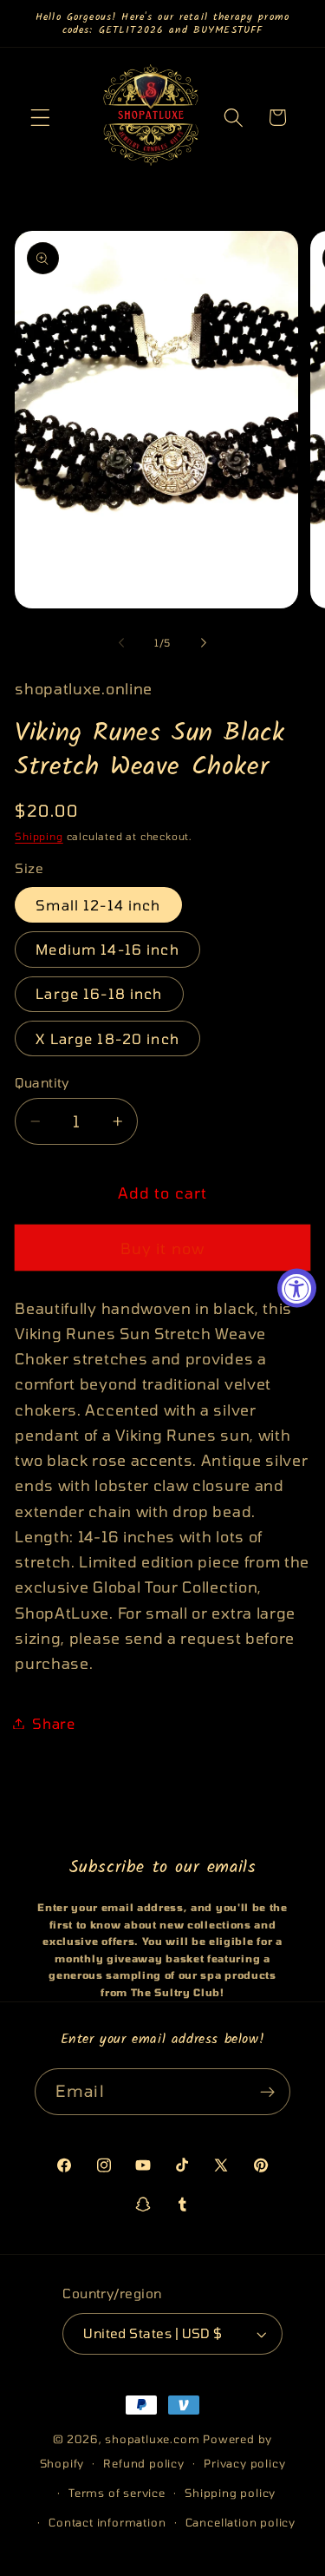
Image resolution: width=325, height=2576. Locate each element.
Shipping (39, 836)
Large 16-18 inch (99, 993)
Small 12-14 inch (98, 905)
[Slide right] (204, 642)
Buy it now (163, 1248)
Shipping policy (230, 2493)
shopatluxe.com (152, 2439)
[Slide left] (121, 642)
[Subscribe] (267, 2092)
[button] (40, 118)
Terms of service (117, 2493)
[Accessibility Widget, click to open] (297, 1288)
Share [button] (53, 1723)
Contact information (107, 2522)
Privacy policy (244, 2463)
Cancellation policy (240, 2522)
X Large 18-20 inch (107, 1038)
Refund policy (143, 2463)
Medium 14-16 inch (107, 949)
